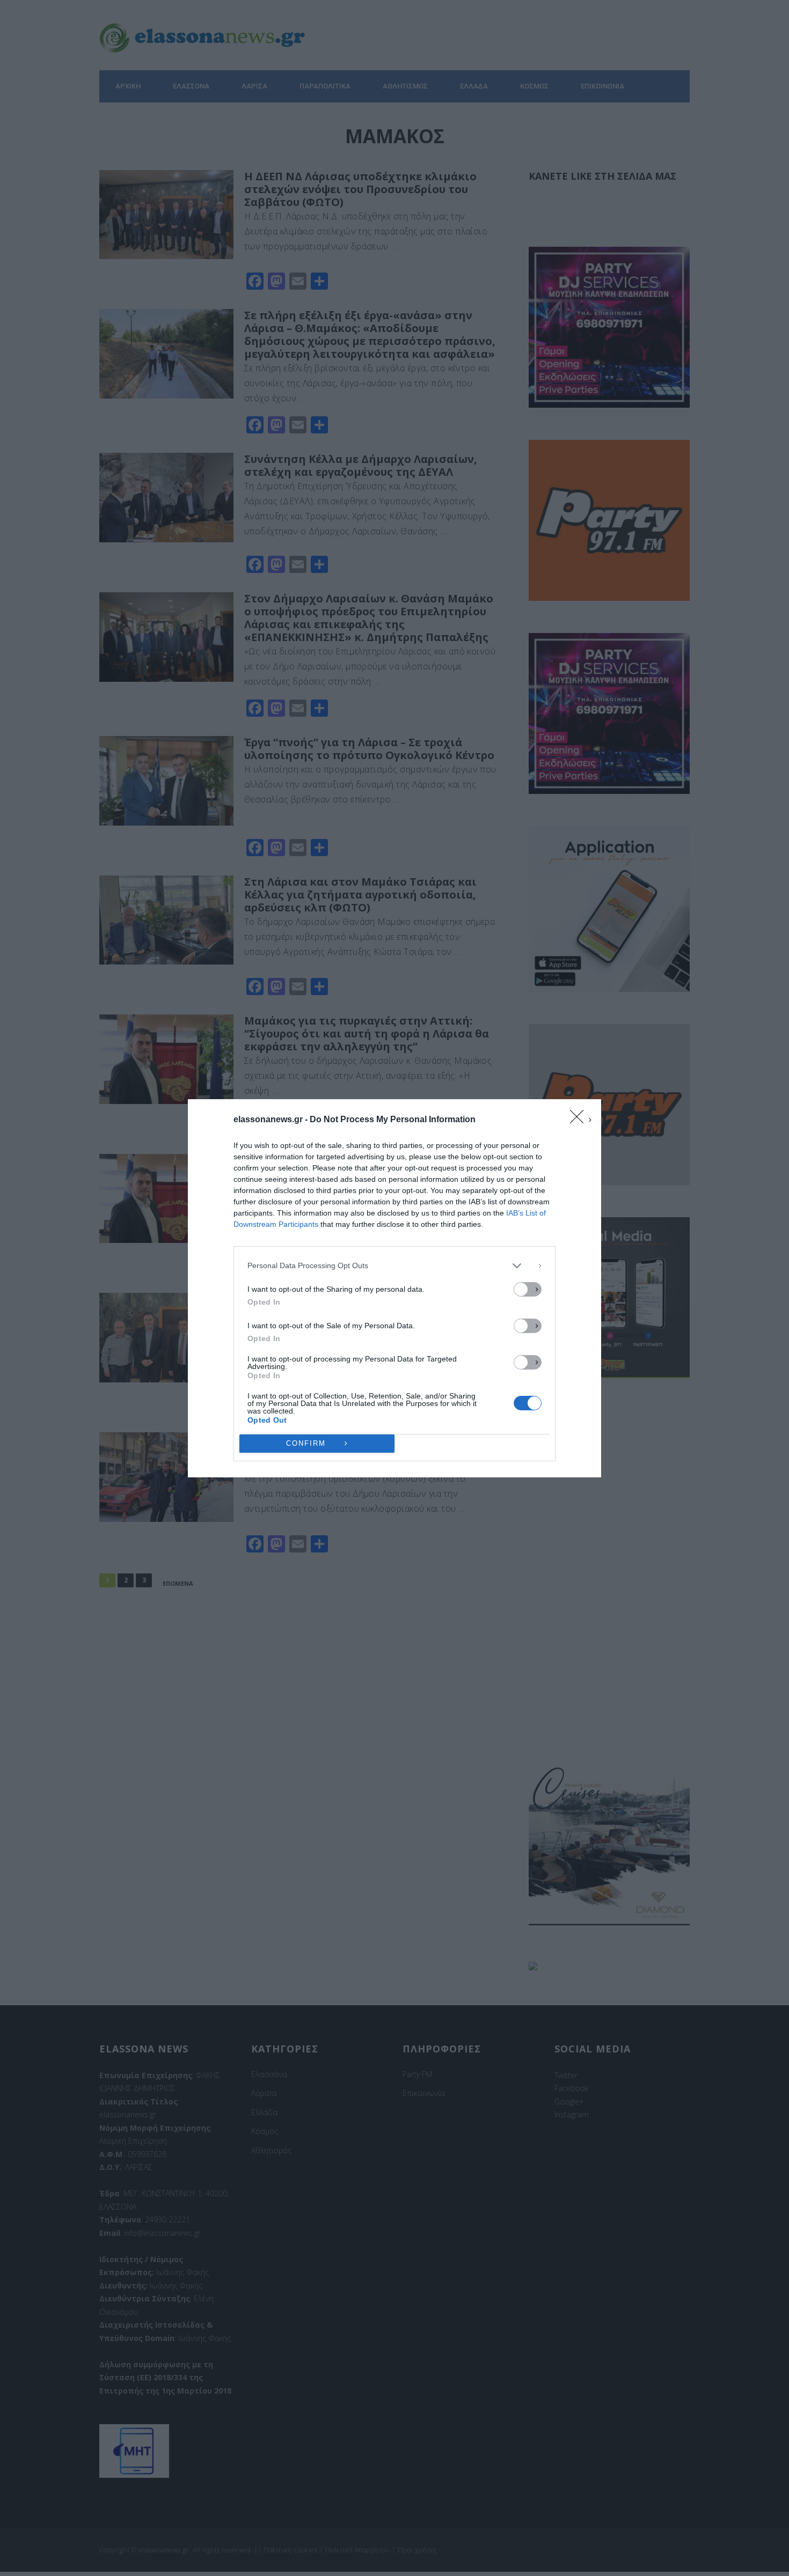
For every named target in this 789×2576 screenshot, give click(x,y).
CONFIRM (306, 1443)
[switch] (528, 1289)
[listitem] (394, 1266)
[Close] (580, 1120)
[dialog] (394, 1288)
